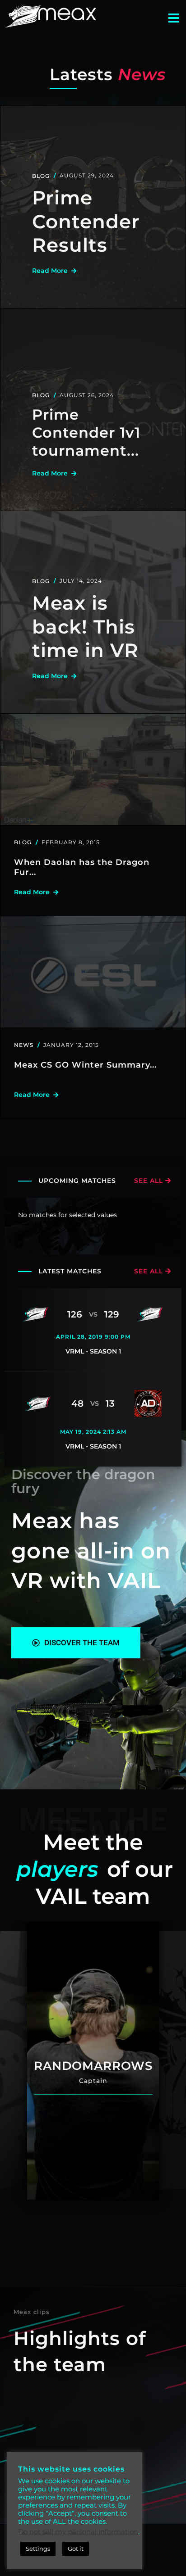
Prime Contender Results (86, 221)
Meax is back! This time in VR (85, 627)
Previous (13, 2060)
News (24, 1045)
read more (51, 271)
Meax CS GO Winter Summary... (85, 1065)
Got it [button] (76, 2549)
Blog (41, 176)
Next (173, 2060)
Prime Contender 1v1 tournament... (86, 432)
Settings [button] (38, 2549)
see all (150, 1181)
